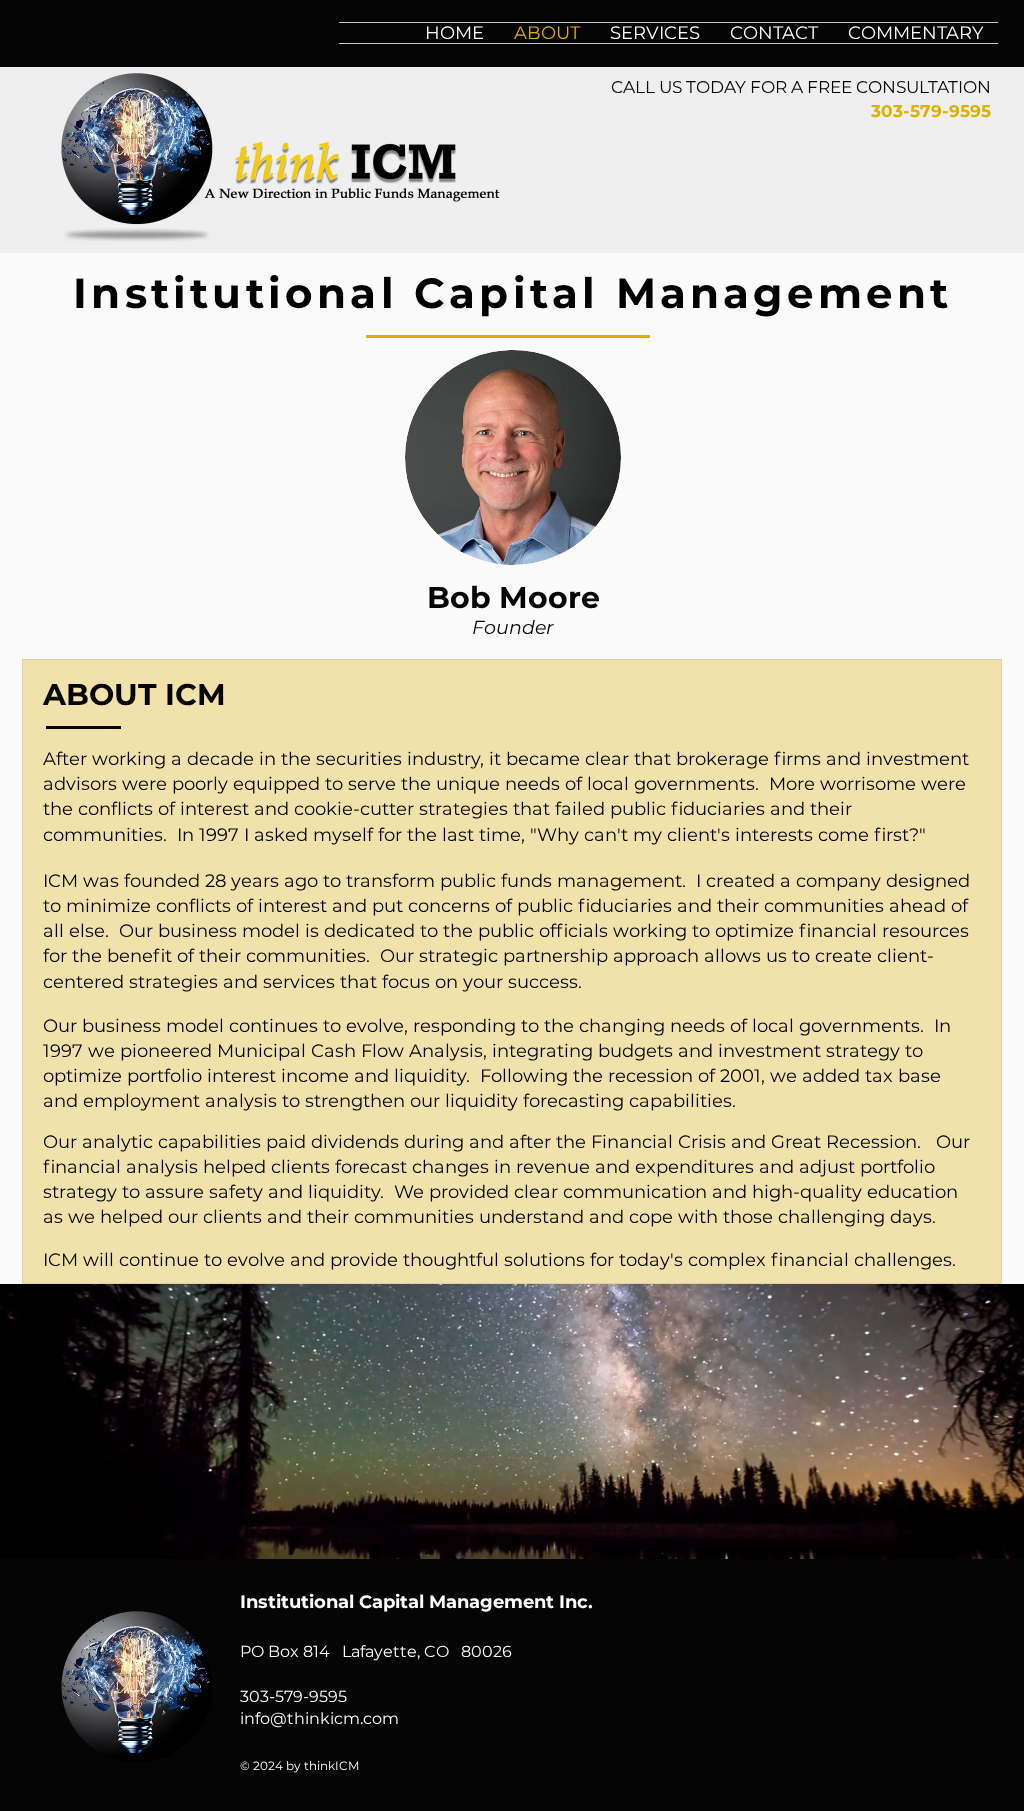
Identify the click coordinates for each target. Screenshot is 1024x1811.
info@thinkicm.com (319, 1718)
